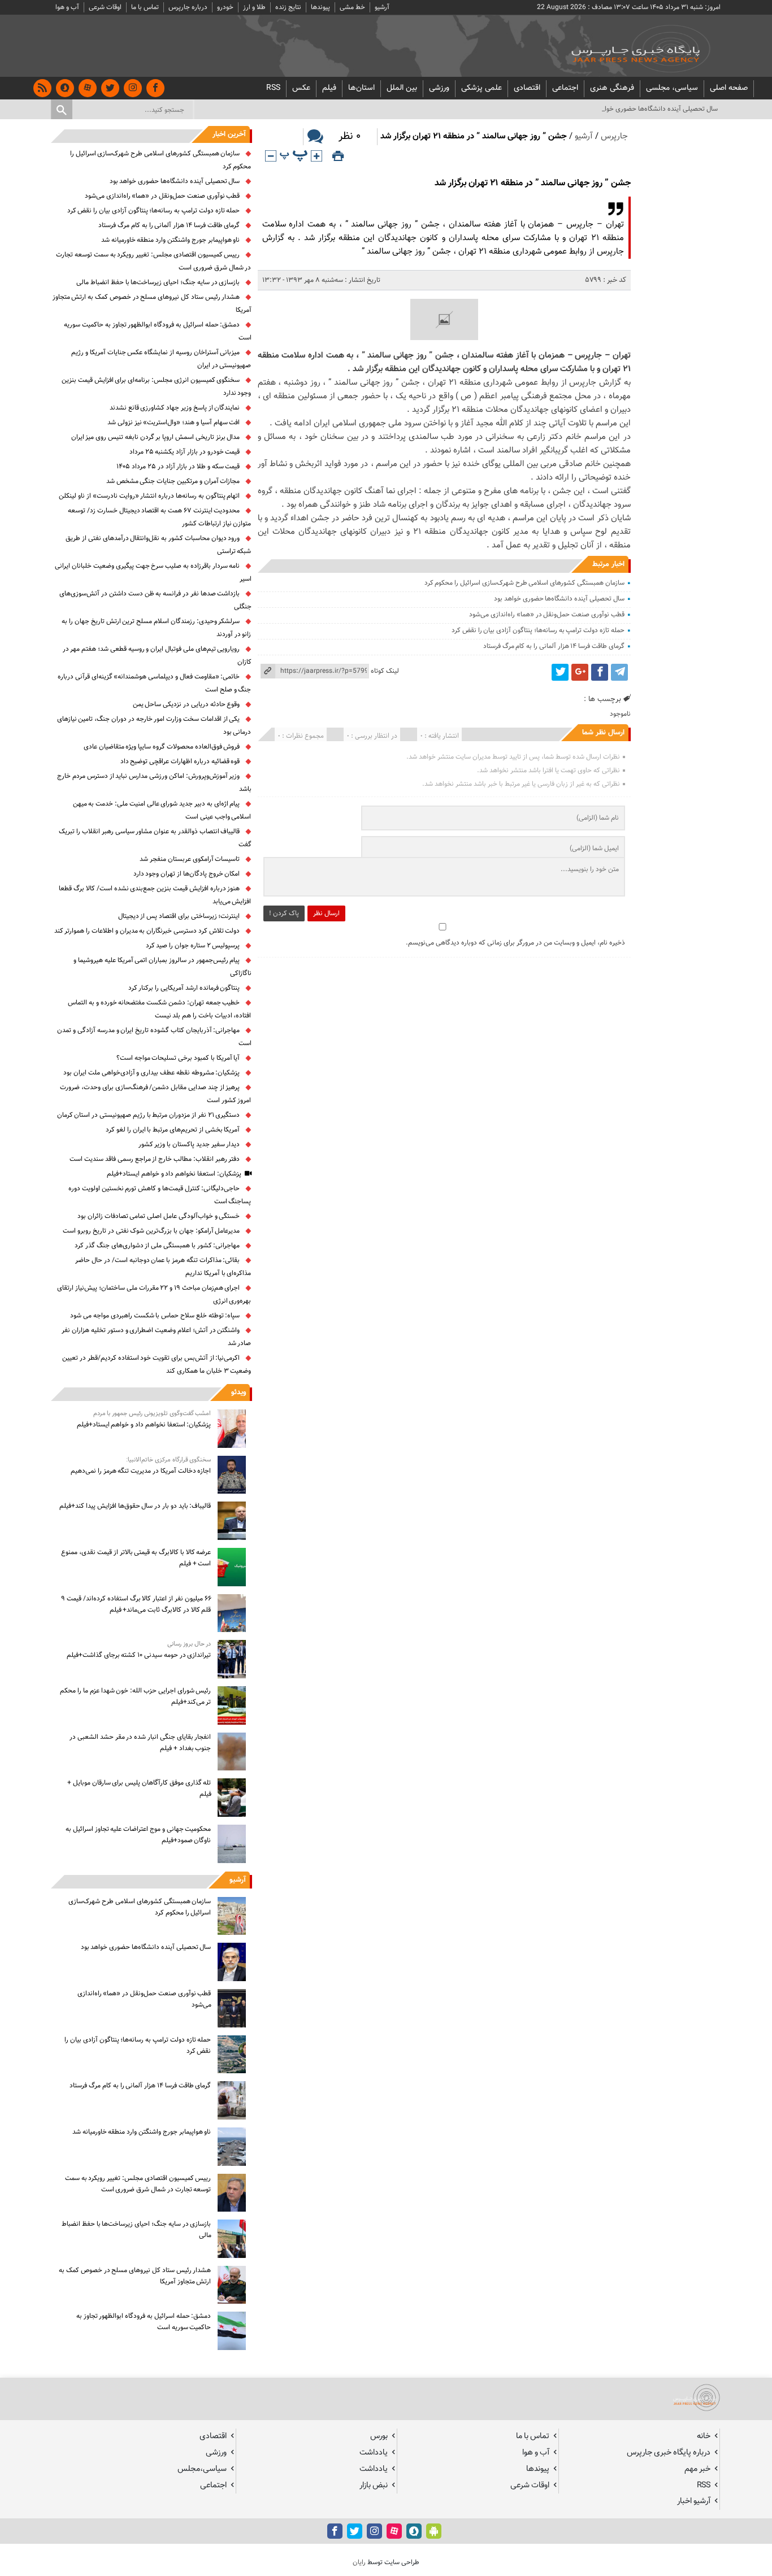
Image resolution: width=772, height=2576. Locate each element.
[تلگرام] (619, 672)
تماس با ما (145, 7)
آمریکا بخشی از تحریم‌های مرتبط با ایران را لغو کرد (173, 1130)
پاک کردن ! (284, 913)
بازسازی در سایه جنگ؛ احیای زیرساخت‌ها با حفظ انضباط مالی (158, 282)
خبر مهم (697, 2469)
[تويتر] (110, 88)
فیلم (329, 88)
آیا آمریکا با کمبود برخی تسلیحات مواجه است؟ (178, 1058)
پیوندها (320, 7)
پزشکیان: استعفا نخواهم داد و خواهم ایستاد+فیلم (174, 1174)
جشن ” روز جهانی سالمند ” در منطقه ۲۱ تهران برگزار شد (533, 183)
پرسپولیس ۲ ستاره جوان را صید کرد (193, 946)
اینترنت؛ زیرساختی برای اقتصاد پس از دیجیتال (179, 916)
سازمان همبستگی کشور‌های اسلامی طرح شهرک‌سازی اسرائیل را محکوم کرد (524, 583)
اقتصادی (527, 88)
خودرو (225, 7)
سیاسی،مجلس (202, 2469)
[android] (434, 2531)
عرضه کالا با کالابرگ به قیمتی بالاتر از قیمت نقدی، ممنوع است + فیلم (136, 1558)
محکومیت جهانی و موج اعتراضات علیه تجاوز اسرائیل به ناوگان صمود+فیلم (138, 1835)
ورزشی (439, 88)
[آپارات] (88, 88)
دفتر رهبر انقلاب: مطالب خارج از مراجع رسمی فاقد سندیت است (155, 1159)
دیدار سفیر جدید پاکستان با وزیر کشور (189, 1145)
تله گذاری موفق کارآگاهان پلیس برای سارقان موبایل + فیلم (139, 1789)
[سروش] (65, 88)
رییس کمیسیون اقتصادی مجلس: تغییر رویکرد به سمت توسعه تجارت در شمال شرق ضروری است (138, 2184)
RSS (273, 88)
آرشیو (382, 7)
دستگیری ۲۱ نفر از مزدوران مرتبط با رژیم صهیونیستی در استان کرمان (149, 1115)
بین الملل (402, 88)
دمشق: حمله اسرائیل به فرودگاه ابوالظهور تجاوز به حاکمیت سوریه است (144, 2322)
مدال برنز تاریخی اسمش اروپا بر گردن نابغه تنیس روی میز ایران (156, 437)
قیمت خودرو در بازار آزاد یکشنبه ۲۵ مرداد (185, 452)
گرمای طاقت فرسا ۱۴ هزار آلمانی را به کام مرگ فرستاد (554, 646)
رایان (359, 2562)
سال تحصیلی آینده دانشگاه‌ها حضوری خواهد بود (559, 599)
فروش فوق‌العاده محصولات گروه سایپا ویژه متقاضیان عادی (162, 747)
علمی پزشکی (482, 88)
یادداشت (374, 2453)
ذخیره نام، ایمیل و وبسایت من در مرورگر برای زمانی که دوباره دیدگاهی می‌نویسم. (515, 943)
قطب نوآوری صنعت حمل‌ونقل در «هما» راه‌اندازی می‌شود (547, 615)
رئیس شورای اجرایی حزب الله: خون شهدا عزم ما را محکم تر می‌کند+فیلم (135, 1696)
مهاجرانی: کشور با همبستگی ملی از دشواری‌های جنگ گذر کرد (157, 1246)
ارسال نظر (326, 913)
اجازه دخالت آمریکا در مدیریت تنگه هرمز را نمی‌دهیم (141, 1471)
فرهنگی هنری (612, 88)
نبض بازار (374, 2485)
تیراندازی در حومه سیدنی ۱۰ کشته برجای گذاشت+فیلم (139, 1655)
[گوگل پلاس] (580, 672)
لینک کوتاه (385, 671)
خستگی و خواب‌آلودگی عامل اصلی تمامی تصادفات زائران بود (159, 1216)
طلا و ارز (254, 7)
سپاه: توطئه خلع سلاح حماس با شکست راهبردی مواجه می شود (155, 1316)
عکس (301, 88)
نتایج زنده (288, 7)
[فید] (42, 88)
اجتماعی (565, 88)
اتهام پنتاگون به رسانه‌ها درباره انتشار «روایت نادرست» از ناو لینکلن (149, 496)
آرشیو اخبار (694, 2501)
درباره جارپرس (188, 7)
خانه (704, 2436)
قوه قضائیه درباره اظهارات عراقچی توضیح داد (180, 762)
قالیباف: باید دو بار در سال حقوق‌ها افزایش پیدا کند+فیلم (135, 1506)
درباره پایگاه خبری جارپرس (669, 2453)
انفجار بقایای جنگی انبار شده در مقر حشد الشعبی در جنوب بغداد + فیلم (140, 1743)
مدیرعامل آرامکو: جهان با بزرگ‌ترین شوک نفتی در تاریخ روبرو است (151, 1231)
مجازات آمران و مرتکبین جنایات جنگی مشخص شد (173, 481)
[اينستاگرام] (133, 88)
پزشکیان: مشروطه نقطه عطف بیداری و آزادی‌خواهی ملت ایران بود (151, 1073)
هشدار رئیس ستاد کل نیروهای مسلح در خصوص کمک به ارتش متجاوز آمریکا (135, 2276)
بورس (379, 2436)
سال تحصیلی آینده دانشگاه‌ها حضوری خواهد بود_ (651, 109)
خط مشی (352, 7)
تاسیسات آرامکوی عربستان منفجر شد (190, 859)
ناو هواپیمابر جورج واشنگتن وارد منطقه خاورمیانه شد (171, 240)
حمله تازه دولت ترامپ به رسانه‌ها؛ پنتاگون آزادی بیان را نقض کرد (538, 630)
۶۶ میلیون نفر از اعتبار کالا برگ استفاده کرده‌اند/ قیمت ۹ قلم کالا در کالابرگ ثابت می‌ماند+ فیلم (136, 1604)
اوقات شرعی (105, 7)
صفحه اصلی (729, 88)
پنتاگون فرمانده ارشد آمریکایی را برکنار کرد (184, 988)
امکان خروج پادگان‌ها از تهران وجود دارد (187, 874)
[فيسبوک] (155, 88)
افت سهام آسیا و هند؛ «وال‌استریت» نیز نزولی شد (174, 423)
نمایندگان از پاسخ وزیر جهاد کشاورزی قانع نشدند (175, 408)
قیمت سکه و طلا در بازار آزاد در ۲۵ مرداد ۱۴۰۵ (178, 467)
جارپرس (614, 136)
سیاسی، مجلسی (672, 88)
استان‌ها (361, 88)
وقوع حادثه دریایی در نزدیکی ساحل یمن (187, 704)
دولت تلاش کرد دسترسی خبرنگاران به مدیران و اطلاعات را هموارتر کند (147, 931)
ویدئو (238, 1393)
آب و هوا (67, 7)
